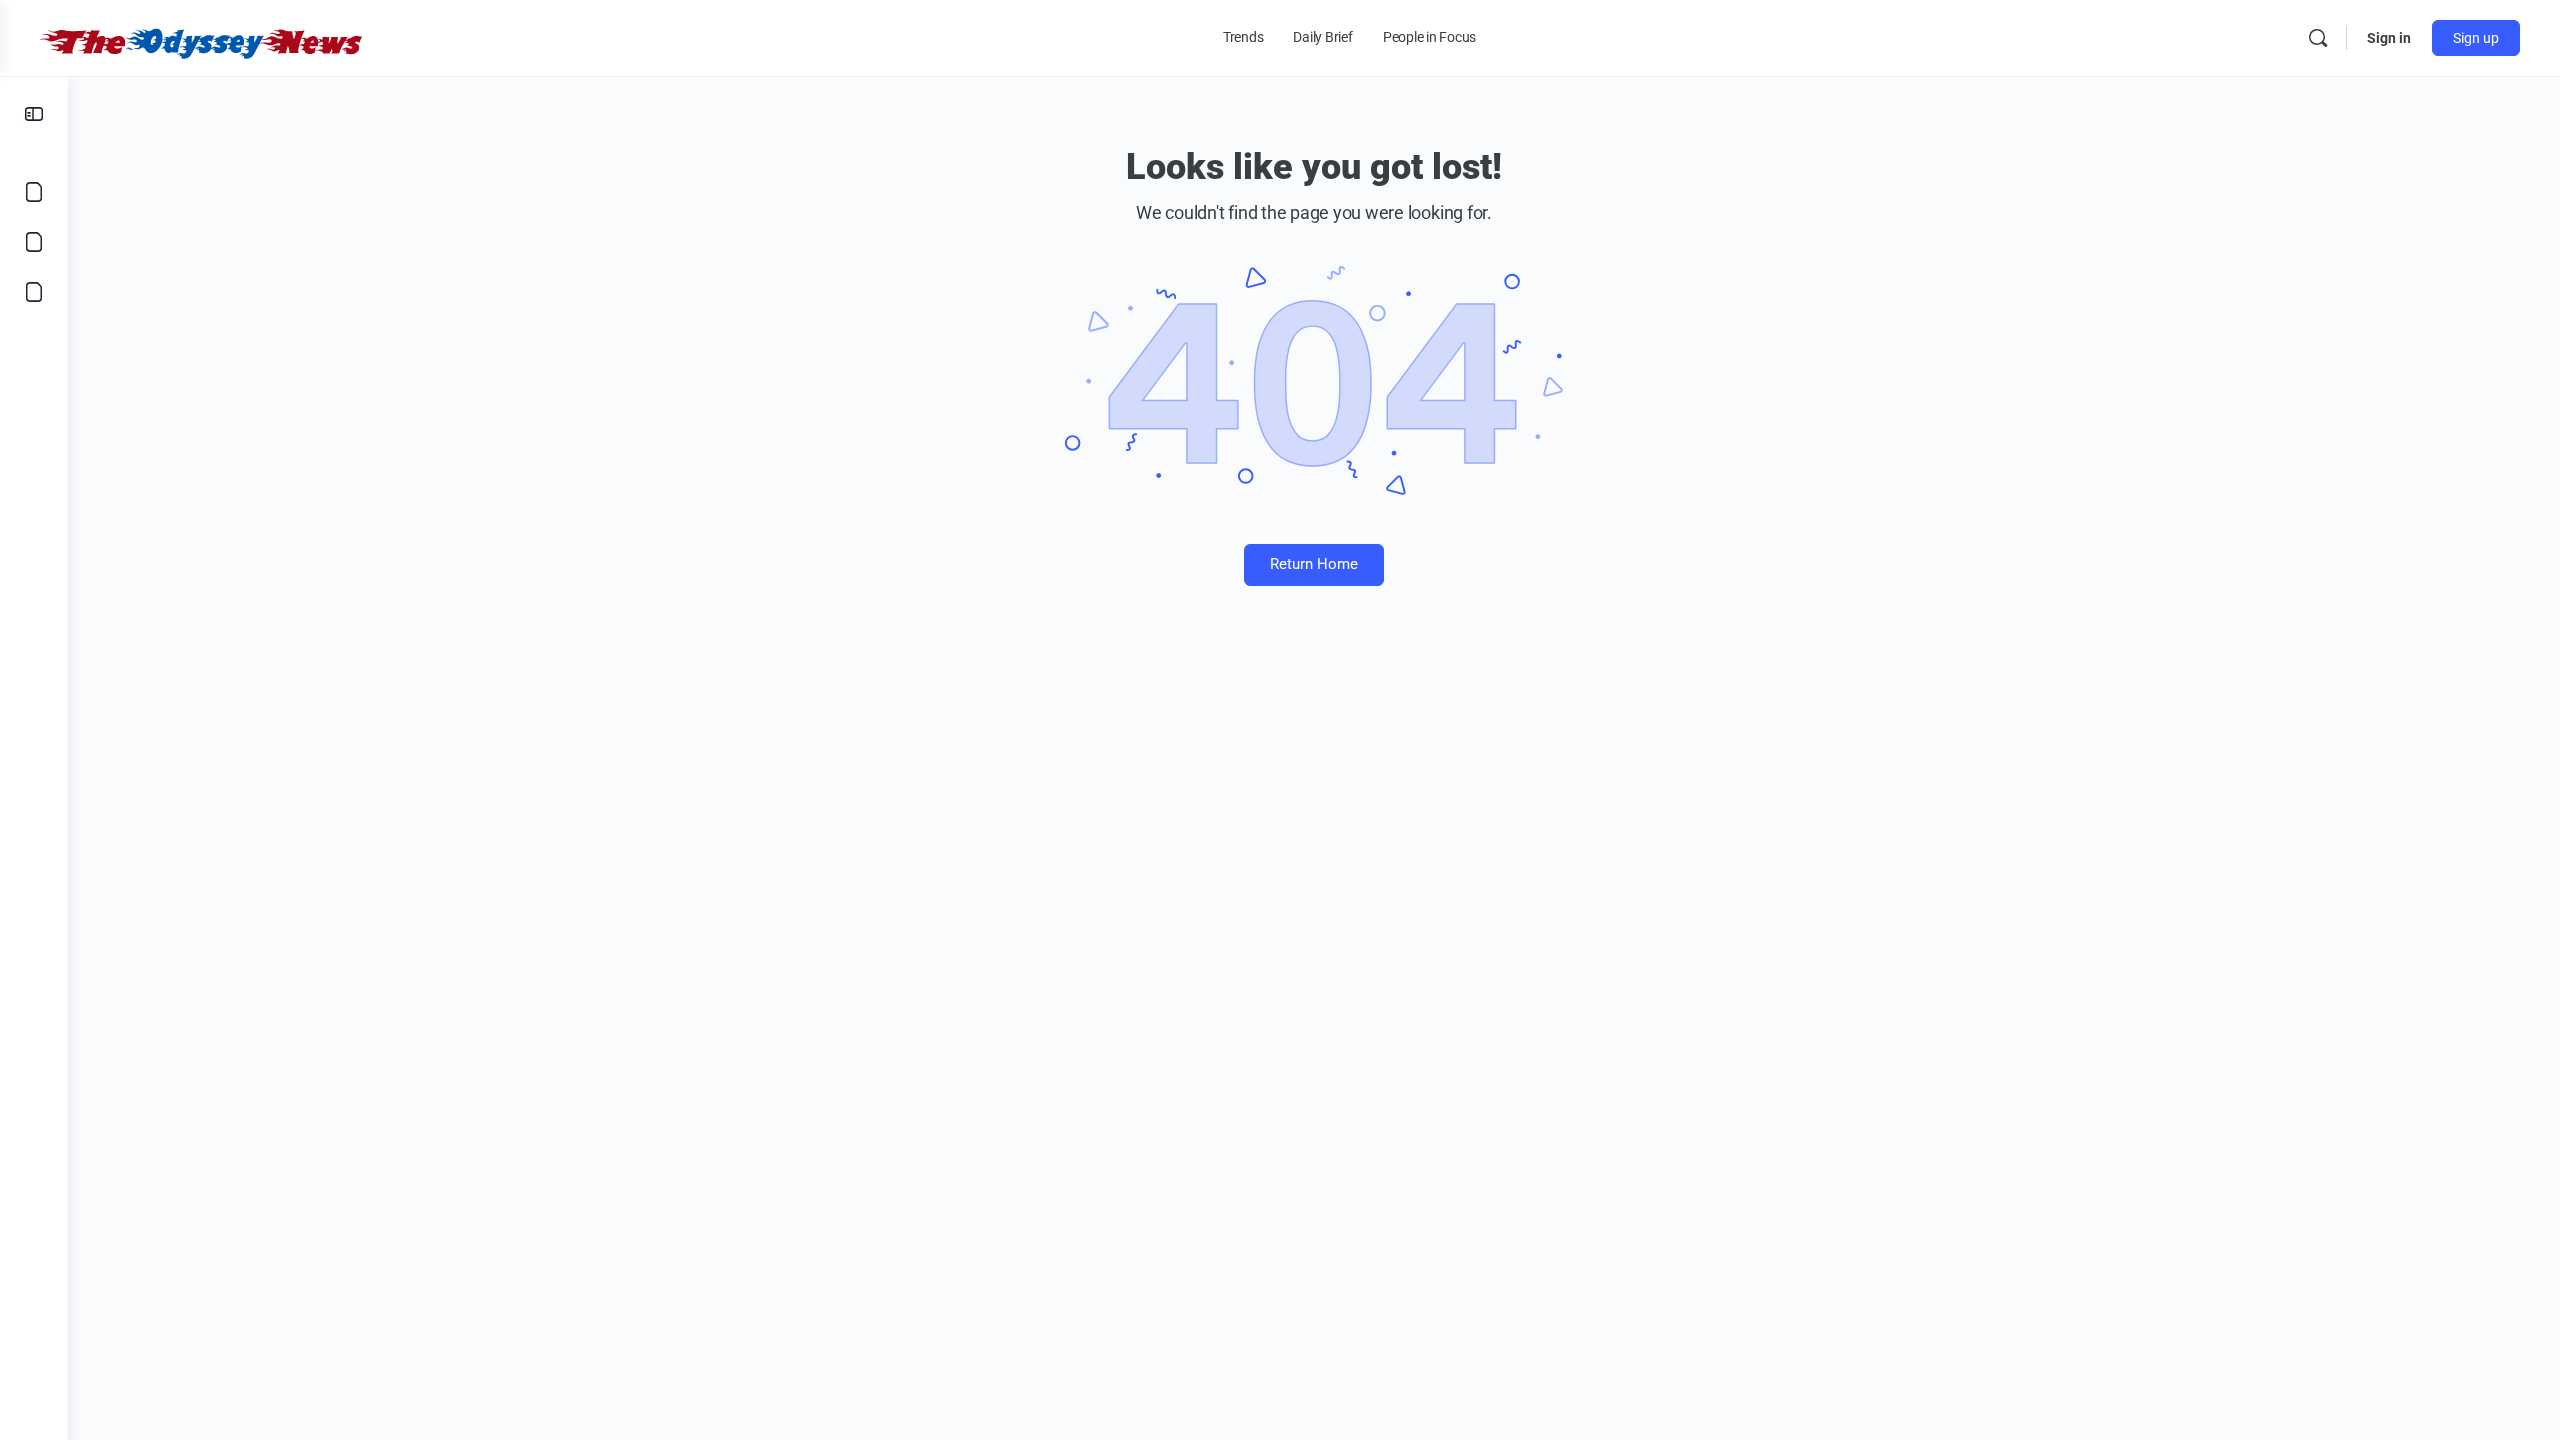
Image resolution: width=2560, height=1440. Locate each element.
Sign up (2476, 38)
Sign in (2389, 38)
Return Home (1314, 564)
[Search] (2318, 38)
